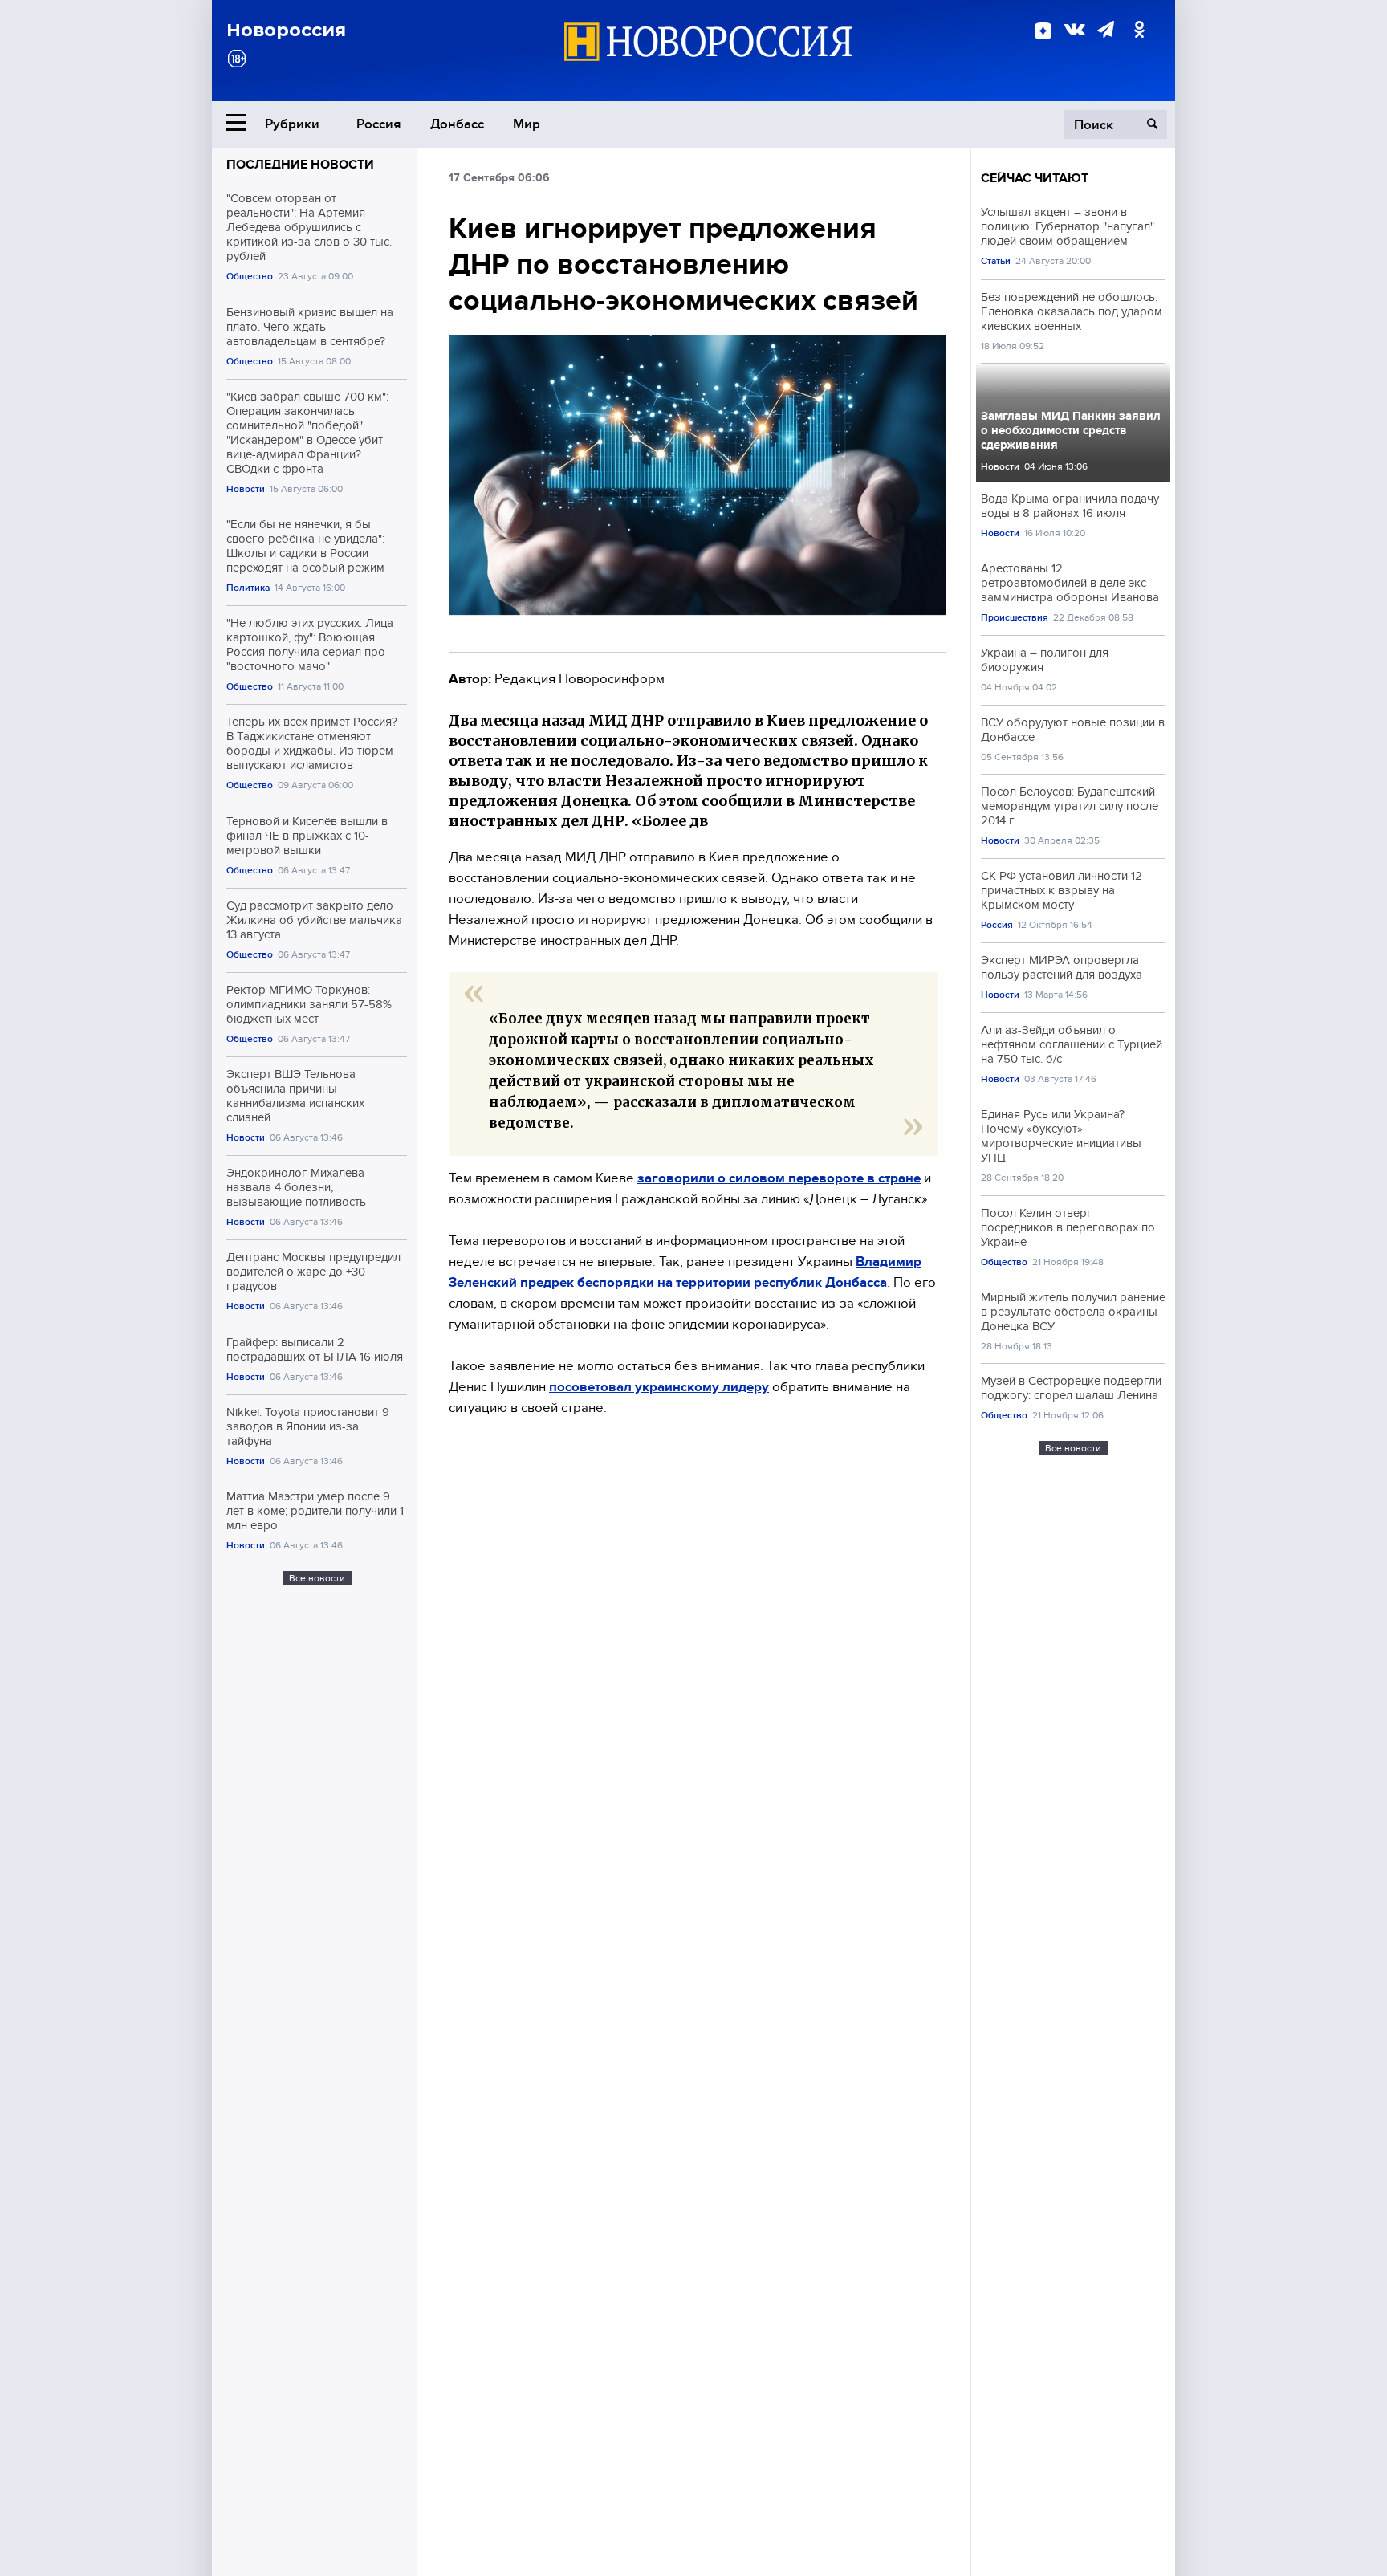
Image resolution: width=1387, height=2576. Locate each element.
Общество (250, 277)
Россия (379, 124)
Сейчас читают (1035, 178)
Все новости (317, 1578)
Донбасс (457, 124)
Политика (248, 588)
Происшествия (1015, 618)
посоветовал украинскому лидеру (659, 1387)
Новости (246, 489)
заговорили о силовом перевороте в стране (779, 1178)
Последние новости (300, 165)
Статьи (996, 261)
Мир (527, 124)
